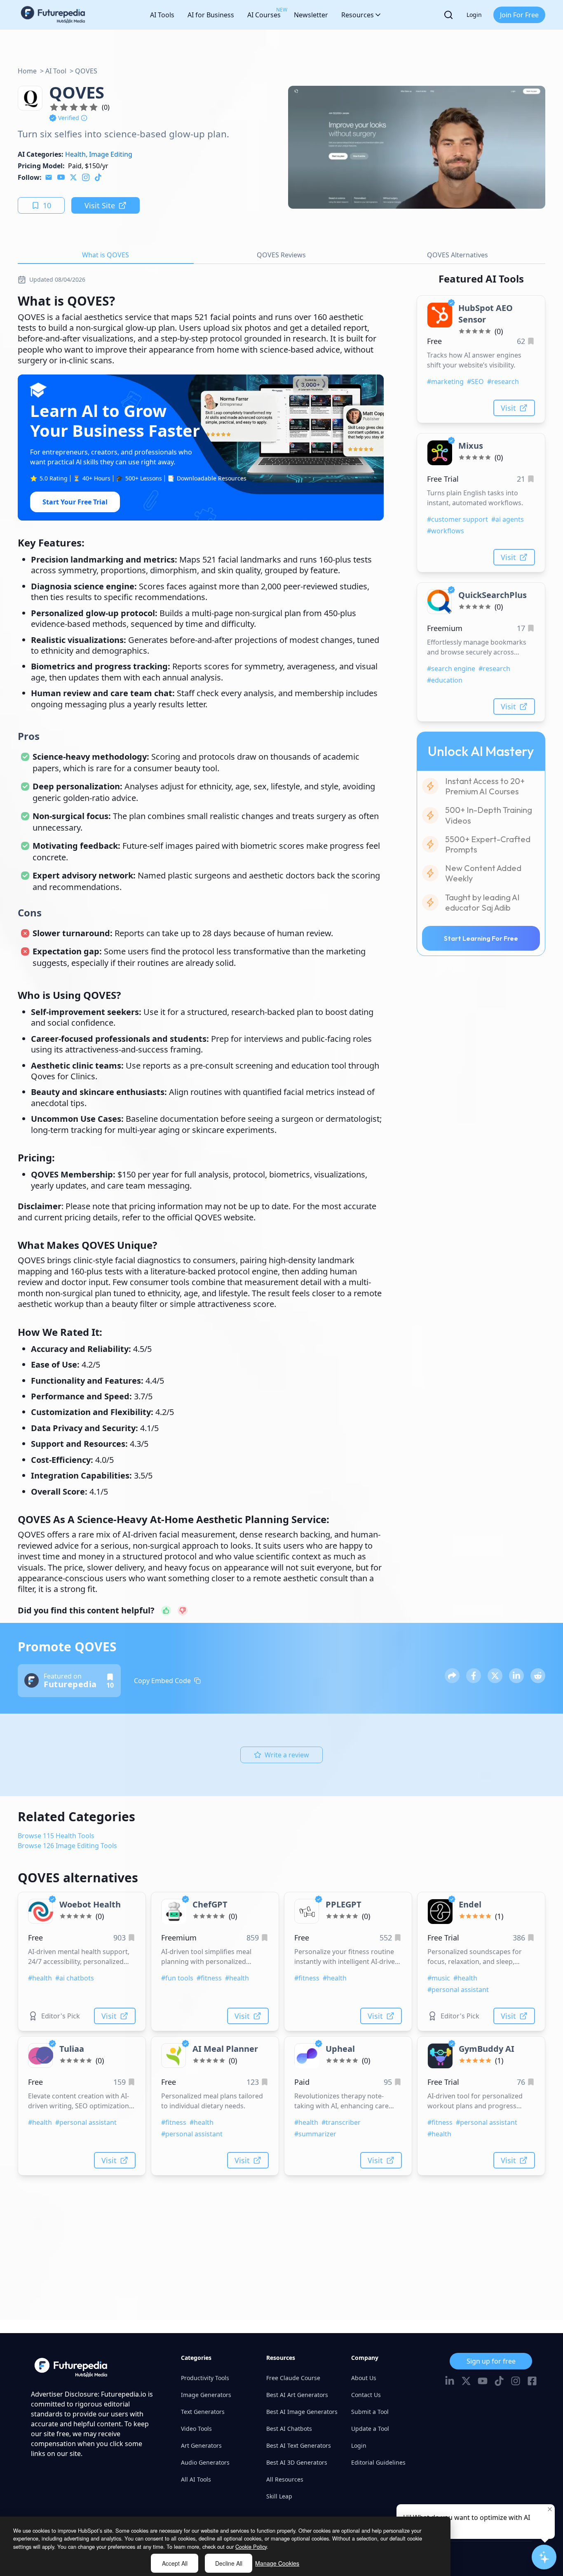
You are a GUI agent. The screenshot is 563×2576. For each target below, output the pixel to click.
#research (503, 381)
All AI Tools (196, 2479)
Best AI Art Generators (297, 2395)
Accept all (175, 2563)
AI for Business (211, 15)
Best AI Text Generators (299, 2445)
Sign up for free (491, 2361)
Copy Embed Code (162, 1681)
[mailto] (49, 177)
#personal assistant (458, 1990)
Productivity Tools (205, 2378)
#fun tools (177, 1978)
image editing (111, 154)
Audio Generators (205, 2462)
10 (47, 205)
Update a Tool (370, 2429)
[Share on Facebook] (474, 1676)
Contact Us (366, 2395)
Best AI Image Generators (302, 2412)
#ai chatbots (75, 1978)
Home (27, 71)
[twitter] (73, 177)
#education (445, 680)
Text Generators (203, 2412)
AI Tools (162, 15)
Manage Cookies (277, 2563)
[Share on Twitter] (495, 1676)
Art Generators (201, 2445)
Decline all (229, 2563)
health (75, 154)
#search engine (451, 669)
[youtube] (61, 177)
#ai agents (508, 519)
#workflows (446, 531)
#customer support (457, 519)
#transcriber (341, 2122)
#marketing (445, 381)
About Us (364, 2378)
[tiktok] (98, 177)
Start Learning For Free (481, 938)
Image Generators (206, 2395)
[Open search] (448, 15)
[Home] (53, 15)
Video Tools (196, 2429)
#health (40, 1978)
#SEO (475, 381)
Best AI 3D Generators (297, 2462)
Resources (358, 15)
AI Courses (264, 13)
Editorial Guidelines (378, 2462)
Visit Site (100, 205)
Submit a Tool (370, 2412)
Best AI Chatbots (289, 2429)
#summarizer (315, 2134)
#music (439, 1978)
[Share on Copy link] (452, 1676)
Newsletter (311, 15)
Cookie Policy (251, 2547)
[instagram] (86, 177)
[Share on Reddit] (538, 1676)
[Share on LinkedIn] (516, 1676)
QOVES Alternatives (457, 255)
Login (474, 15)
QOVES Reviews (281, 255)
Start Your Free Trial (75, 502)
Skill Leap (279, 2496)
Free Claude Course (293, 2378)
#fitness (209, 1978)
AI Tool (56, 71)
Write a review (287, 1755)
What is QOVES (106, 255)
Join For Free (519, 15)
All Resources (285, 2479)
